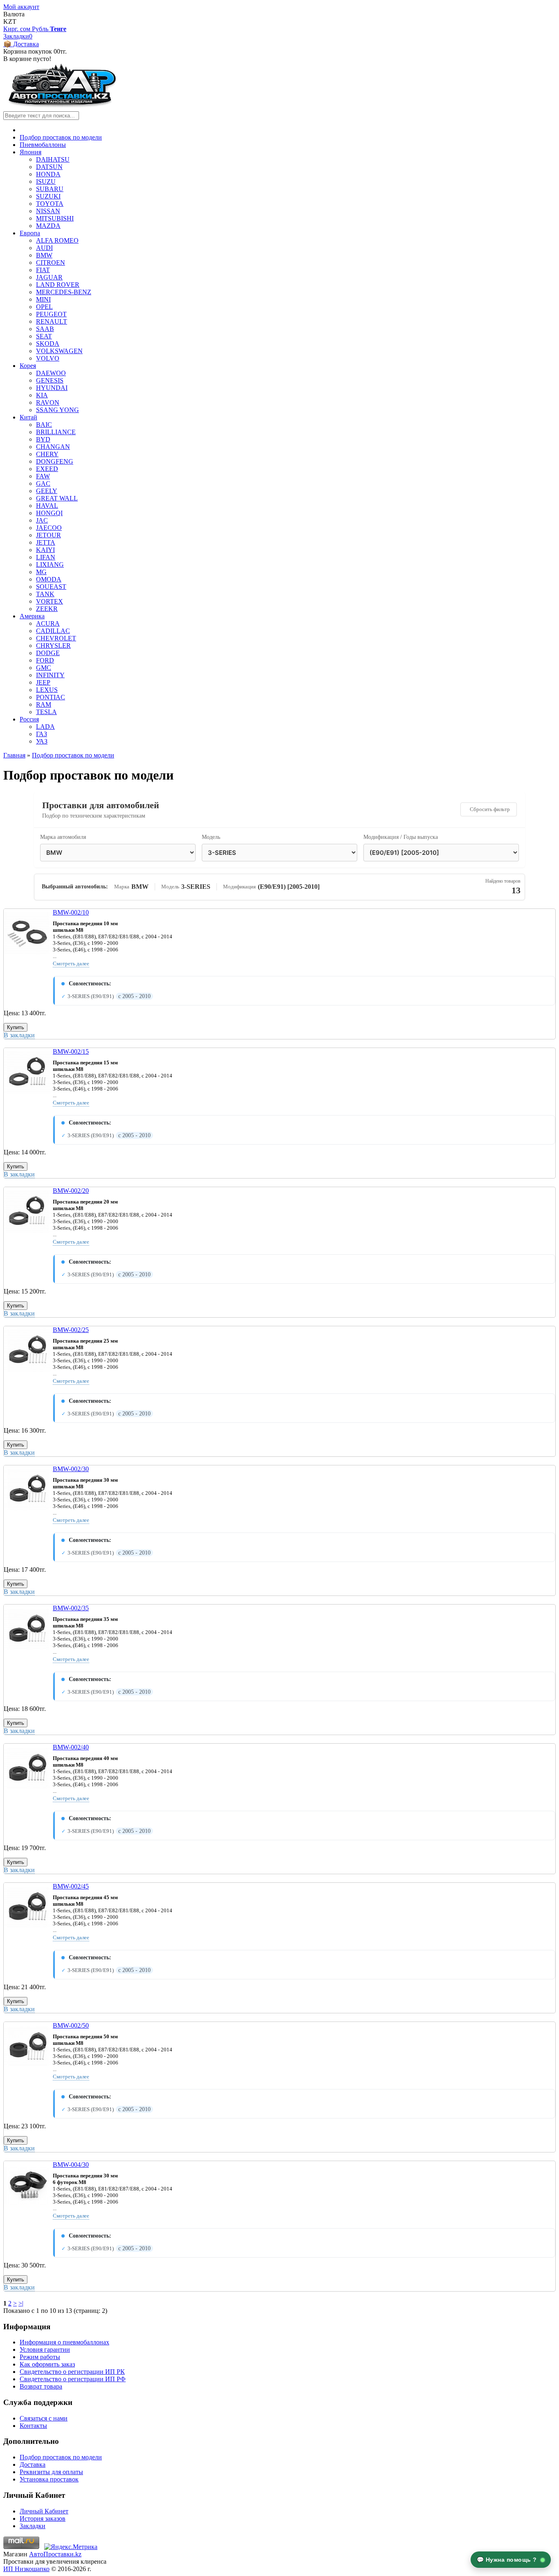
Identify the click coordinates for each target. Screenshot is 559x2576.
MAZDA (48, 226)
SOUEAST (51, 587)
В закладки (19, 1035)
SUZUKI (48, 196)
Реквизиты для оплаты (51, 2472)
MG (41, 572)
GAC (43, 483)
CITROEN (51, 263)
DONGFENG (55, 461)
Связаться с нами (44, 2418)
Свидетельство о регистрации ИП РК (72, 2372)
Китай (28, 417)
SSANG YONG (57, 410)
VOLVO (48, 358)
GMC (44, 668)
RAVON (48, 402)
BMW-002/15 (71, 1051)
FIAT (43, 270)
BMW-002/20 (71, 1191)
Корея (28, 366)
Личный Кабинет (44, 2511)
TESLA (46, 712)
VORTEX (50, 601)
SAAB (45, 329)
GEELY (47, 491)
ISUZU (46, 181)
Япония (30, 152)
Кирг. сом (18, 29)
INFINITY (50, 675)
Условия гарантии (45, 2350)
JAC (42, 520)
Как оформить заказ (47, 2364)
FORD (45, 660)
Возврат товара (41, 2386)
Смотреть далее (71, 963)
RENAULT (52, 321)
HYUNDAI (52, 388)
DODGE (48, 653)
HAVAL (47, 506)
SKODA (48, 344)
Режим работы (40, 2357)
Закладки (33, 2526)
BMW (44, 255)
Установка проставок (49, 2479)
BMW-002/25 (71, 1330)
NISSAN (48, 211)
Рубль (41, 29)
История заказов (43, 2519)
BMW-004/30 (71, 2165)
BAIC (44, 425)
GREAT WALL (57, 498)
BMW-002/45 (71, 1886)
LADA (45, 727)
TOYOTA (50, 204)
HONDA (48, 174)
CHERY (47, 454)
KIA (42, 395)
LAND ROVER (58, 285)
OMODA (49, 579)
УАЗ (42, 741)
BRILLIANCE (56, 432)
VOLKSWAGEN (59, 351)
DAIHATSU (53, 159)
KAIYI (45, 550)
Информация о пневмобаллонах (64, 2342)
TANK (45, 594)
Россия (29, 719)
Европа (30, 233)
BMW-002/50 (71, 2025)
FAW (43, 476)
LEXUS (47, 690)
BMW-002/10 (71, 912)
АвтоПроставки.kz (55, 2554)
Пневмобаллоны (43, 145)
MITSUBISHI (55, 218)
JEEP (43, 682)
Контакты (33, 2426)
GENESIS (50, 380)
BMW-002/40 (71, 1747)
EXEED (47, 469)
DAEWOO (51, 373)
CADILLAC (53, 631)
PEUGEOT (51, 314)
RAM (44, 704)
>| (21, 2303)
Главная (14, 755)
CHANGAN (53, 447)
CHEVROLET (56, 638)
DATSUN (49, 167)
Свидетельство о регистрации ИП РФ (73, 2379)
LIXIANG (50, 565)
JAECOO (49, 528)
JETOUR (48, 535)
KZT (10, 21)
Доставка (33, 2464)
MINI (43, 299)
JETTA (46, 542)
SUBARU (50, 189)
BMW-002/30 (71, 1469)
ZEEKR (47, 609)
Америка (32, 616)
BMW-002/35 (71, 1608)
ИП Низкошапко (26, 2569)
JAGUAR (49, 277)
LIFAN (46, 557)
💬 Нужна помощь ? (508, 2560)
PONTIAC (51, 697)
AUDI (44, 248)
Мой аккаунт (21, 7)
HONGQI (49, 513)
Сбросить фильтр (490, 809)
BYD (43, 439)
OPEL (44, 307)
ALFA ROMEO (57, 240)
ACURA (48, 623)
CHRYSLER (53, 646)
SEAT (44, 336)
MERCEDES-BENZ (64, 292)
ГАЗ (42, 734)
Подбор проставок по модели (61, 137)
